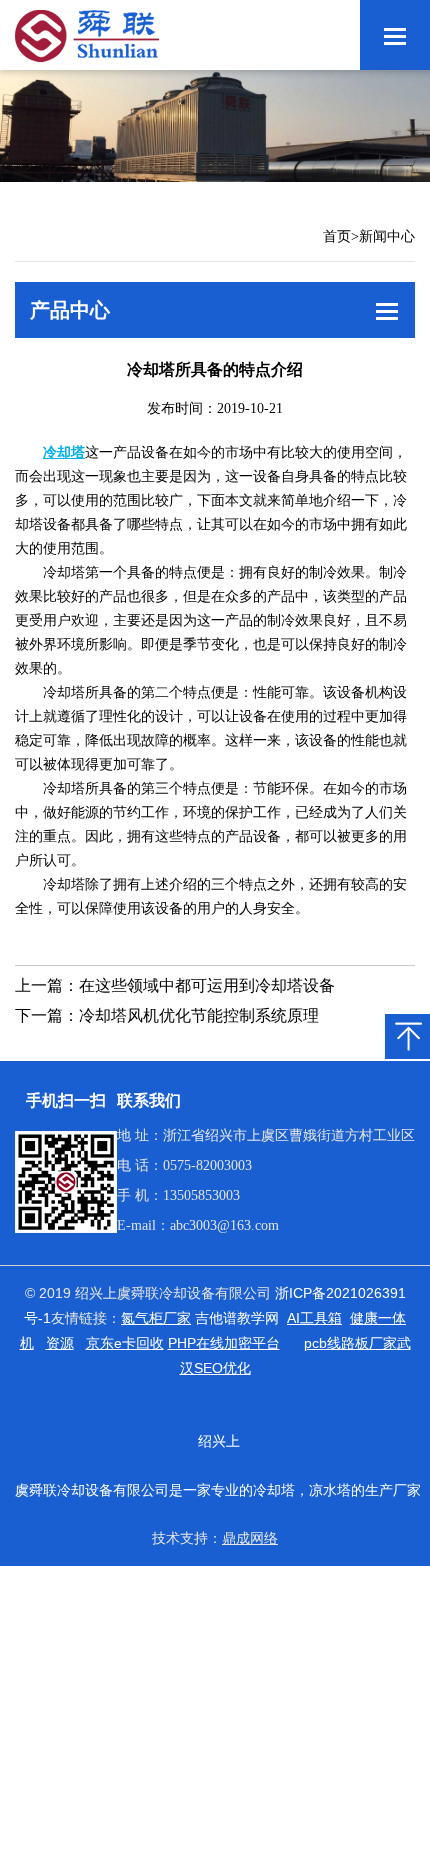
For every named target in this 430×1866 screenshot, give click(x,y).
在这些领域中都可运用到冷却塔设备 (207, 985)
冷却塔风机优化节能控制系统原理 (199, 1015)
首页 (337, 236)
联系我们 (149, 1100)
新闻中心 (387, 236)
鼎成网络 (250, 1538)
